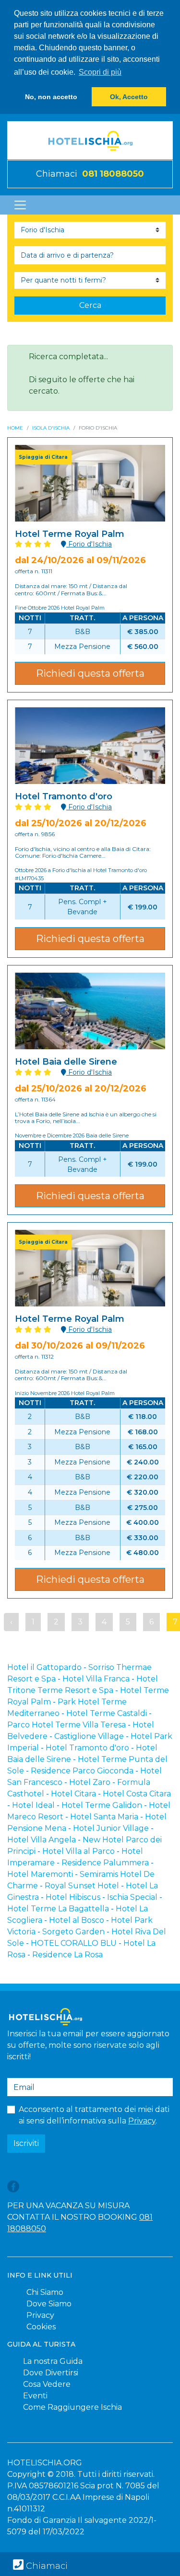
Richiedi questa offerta (90, 673)
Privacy (142, 2121)
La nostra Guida (53, 2361)
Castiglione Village (89, 1736)
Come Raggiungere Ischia (72, 2407)
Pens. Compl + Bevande (83, 907)
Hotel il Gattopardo (44, 1667)
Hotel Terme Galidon (102, 1805)
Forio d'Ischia (89, 544)
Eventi (35, 2396)
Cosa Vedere (47, 2384)
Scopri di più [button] (100, 72)
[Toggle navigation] (20, 205)
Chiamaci (90, 174)
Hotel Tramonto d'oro (87, 1748)
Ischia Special (132, 1897)
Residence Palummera (105, 1863)
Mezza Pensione (82, 647)
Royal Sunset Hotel (82, 1886)
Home (15, 428)
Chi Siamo (45, 2292)
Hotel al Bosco (77, 1920)
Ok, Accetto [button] (129, 97)
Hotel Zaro (90, 1782)
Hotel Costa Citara (137, 1794)
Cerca (90, 305)
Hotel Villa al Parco (78, 1851)
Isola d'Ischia (51, 428)
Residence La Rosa (67, 1955)
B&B (83, 632)
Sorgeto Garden (73, 1932)
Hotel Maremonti (40, 1874)
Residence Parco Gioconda (82, 1771)
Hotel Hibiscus (73, 1897)
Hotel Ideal (33, 1805)
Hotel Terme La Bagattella (58, 1909)
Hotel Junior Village (111, 1828)
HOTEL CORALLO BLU (74, 1943)
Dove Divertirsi (51, 2373)
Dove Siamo (49, 2304)
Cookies (41, 2327)
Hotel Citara (73, 1794)
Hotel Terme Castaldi (107, 1713)
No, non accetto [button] (51, 97)
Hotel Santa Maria (104, 1817)
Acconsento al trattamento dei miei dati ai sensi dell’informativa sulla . (94, 2115)
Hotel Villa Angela (42, 1840)
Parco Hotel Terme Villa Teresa (66, 1725)
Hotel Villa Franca (96, 1679)
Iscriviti (26, 2143)
